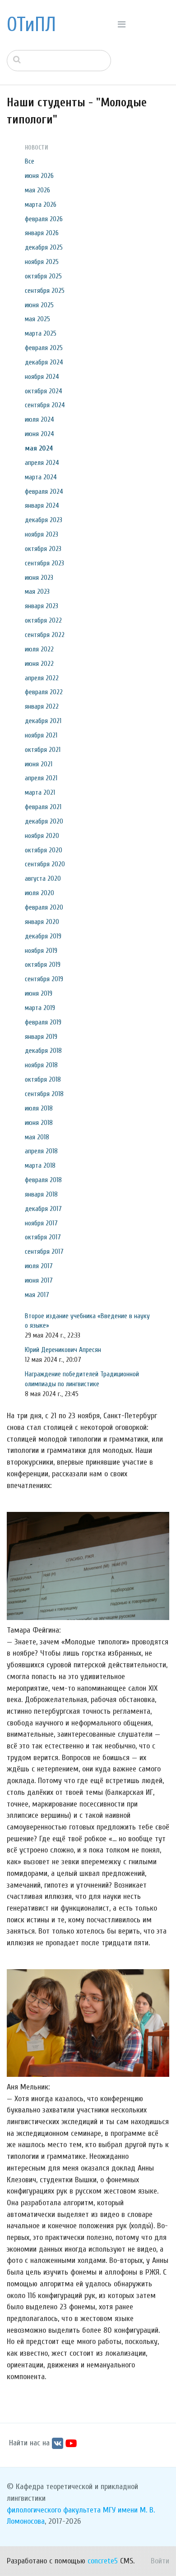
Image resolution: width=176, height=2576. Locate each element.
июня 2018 (39, 1123)
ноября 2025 (42, 262)
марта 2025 (41, 333)
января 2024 (42, 505)
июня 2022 (39, 664)
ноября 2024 (42, 377)
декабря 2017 (43, 1209)
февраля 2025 (44, 348)
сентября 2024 (45, 405)
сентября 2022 (45, 635)
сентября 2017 (44, 1252)
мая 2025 (37, 319)
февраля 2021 (43, 807)
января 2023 (42, 606)
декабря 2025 (44, 247)
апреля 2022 (42, 678)
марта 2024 (41, 477)
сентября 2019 (44, 979)
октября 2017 (43, 1237)
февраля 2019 (43, 1022)
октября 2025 (43, 276)
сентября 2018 (44, 1094)
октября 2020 (44, 850)
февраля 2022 (44, 692)
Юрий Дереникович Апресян (63, 1350)
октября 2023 (43, 549)
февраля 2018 (43, 1180)
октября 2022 (43, 620)
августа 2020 (43, 878)
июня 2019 (39, 993)
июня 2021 (39, 764)
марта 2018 (40, 1165)
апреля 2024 (42, 463)
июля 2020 (39, 893)
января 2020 (42, 922)
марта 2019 (40, 1008)
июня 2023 (39, 578)
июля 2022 (39, 649)
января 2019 (41, 1037)
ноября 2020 (42, 836)
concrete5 (103, 2561)
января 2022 (42, 706)
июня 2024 (39, 434)
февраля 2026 (44, 219)
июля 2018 (39, 1108)
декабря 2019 (43, 936)
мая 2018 (37, 1137)
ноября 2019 (41, 951)
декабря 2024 (44, 362)
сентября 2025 (45, 291)
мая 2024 (39, 448)
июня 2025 (39, 305)
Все (30, 161)
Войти (160, 2561)
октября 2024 (44, 391)
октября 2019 (43, 965)
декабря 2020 (44, 821)
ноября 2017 (41, 1223)
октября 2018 (43, 1079)
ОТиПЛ (31, 25)
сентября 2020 (45, 864)
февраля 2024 (44, 492)
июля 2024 (39, 419)
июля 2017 (39, 1266)
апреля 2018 (41, 1151)
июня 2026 (39, 176)
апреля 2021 (41, 778)
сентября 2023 (44, 563)
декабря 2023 (44, 520)
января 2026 (42, 233)
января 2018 (41, 1194)
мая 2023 (37, 592)
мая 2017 (37, 1295)
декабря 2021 (43, 721)
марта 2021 (40, 792)
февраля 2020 (44, 907)
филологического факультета (54, 2510)
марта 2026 (41, 205)
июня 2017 (39, 1280)
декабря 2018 (43, 1051)
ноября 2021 (41, 735)
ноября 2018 (41, 1065)
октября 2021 (43, 750)
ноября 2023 (42, 534)
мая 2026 (37, 190)
